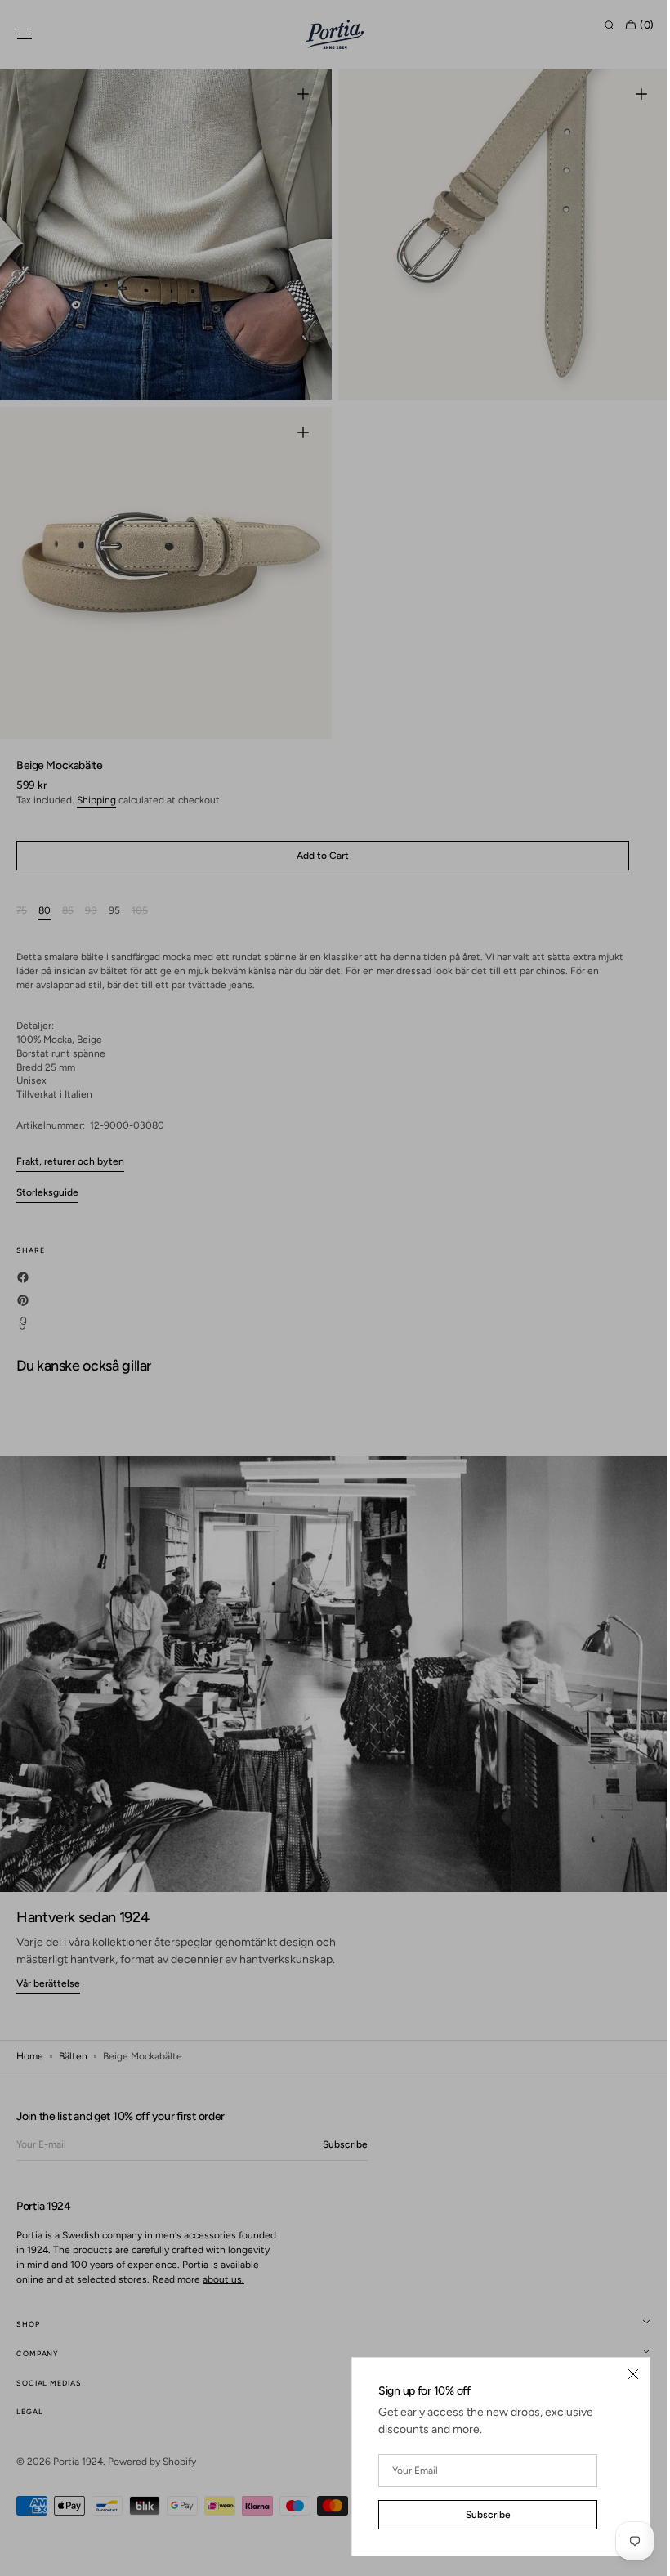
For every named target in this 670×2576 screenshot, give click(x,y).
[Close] (621, 2374)
